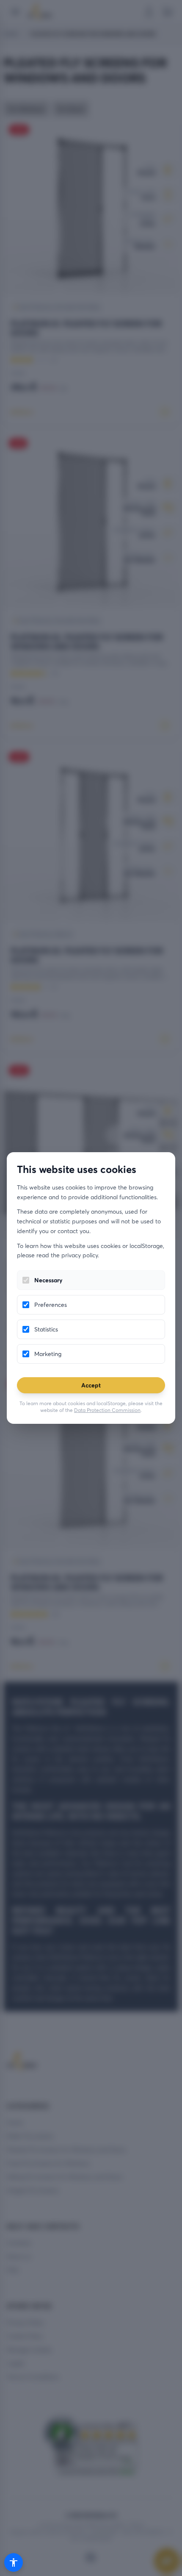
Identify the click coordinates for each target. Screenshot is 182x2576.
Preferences (51, 1305)
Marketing (48, 1354)
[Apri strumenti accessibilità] (14, 2562)
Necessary (48, 1280)
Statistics (46, 1329)
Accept (91, 1385)
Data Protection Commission (107, 1410)
